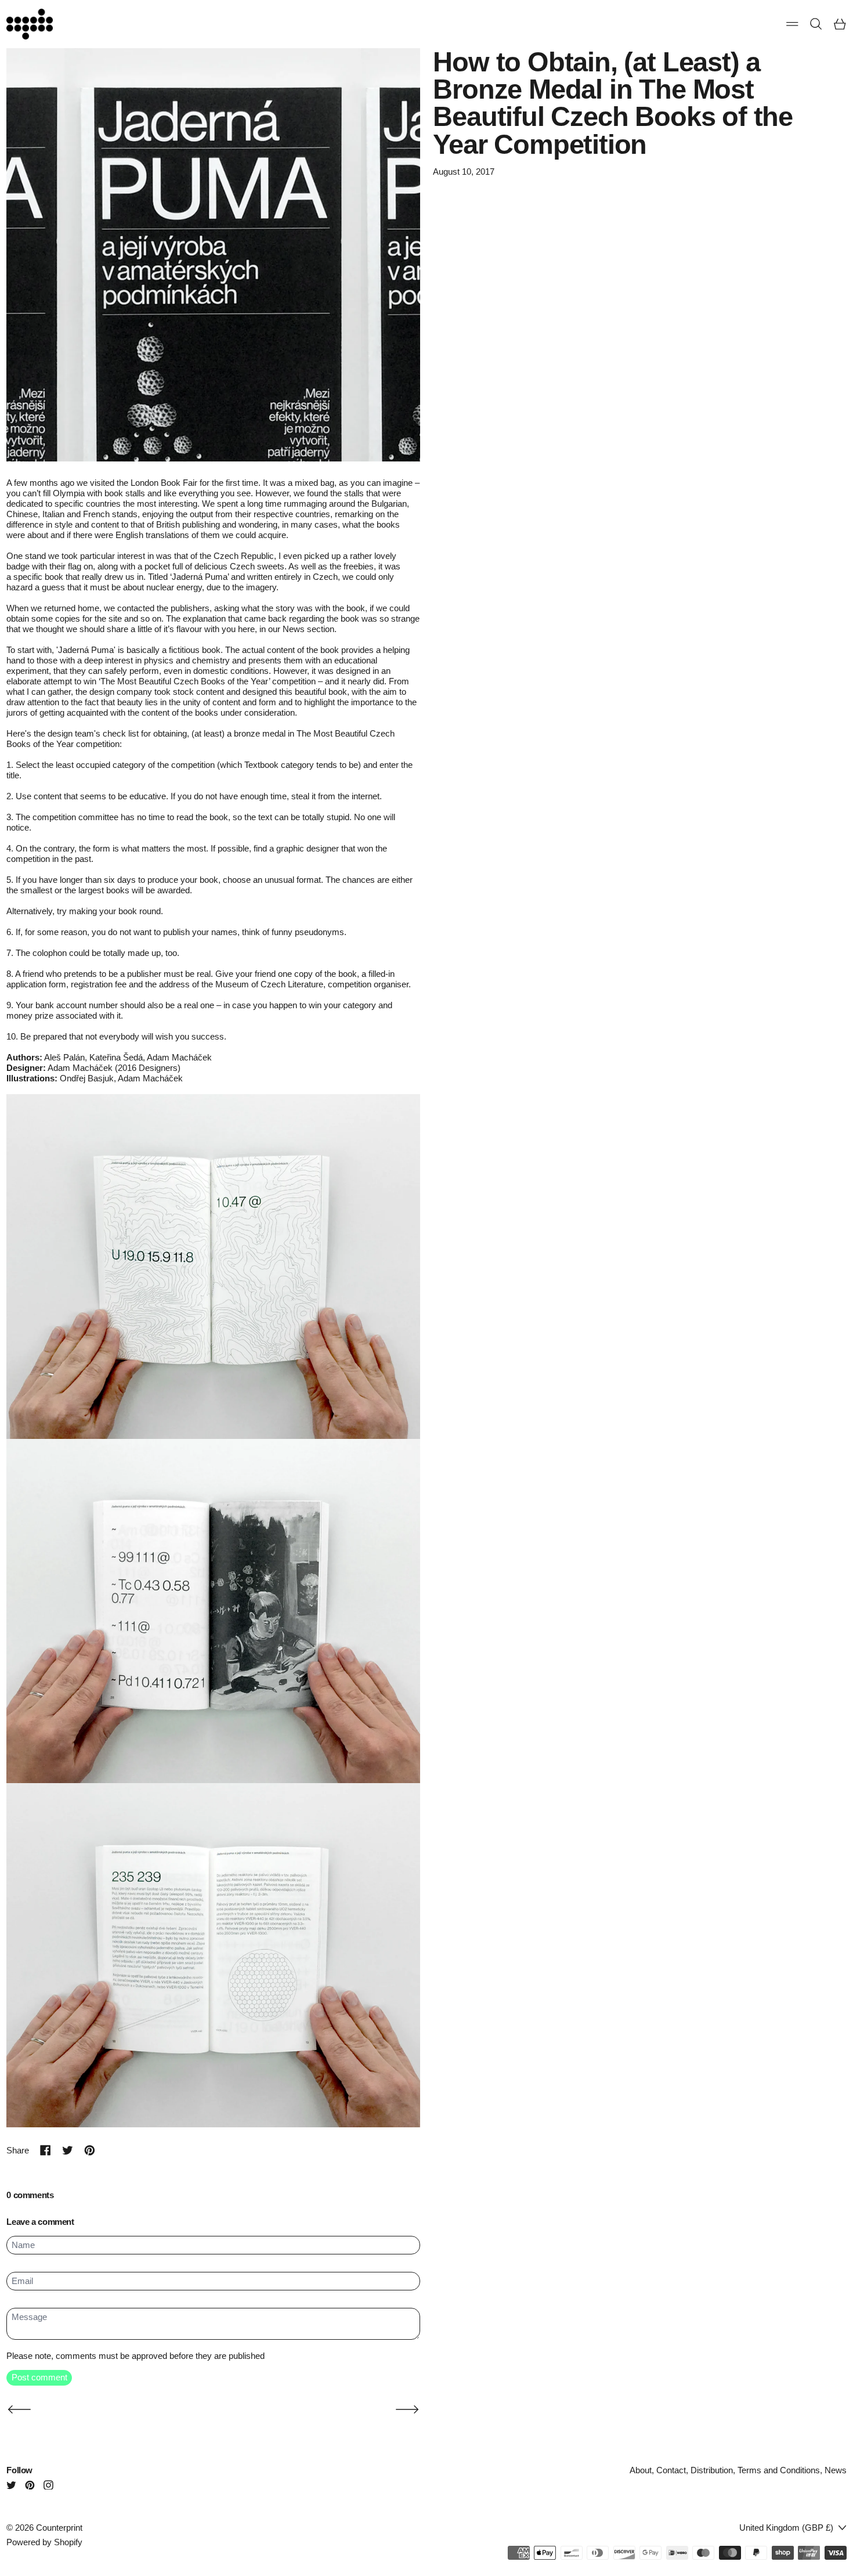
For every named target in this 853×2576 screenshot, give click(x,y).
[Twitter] (11, 2485)
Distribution (712, 2470)
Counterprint (59, 2528)
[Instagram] (48, 2485)
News (836, 2470)
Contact (671, 2470)
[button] (816, 24)
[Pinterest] (30, 2485)
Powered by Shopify (44, 2542)
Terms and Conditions (779, 2470)
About (641, 2470)
